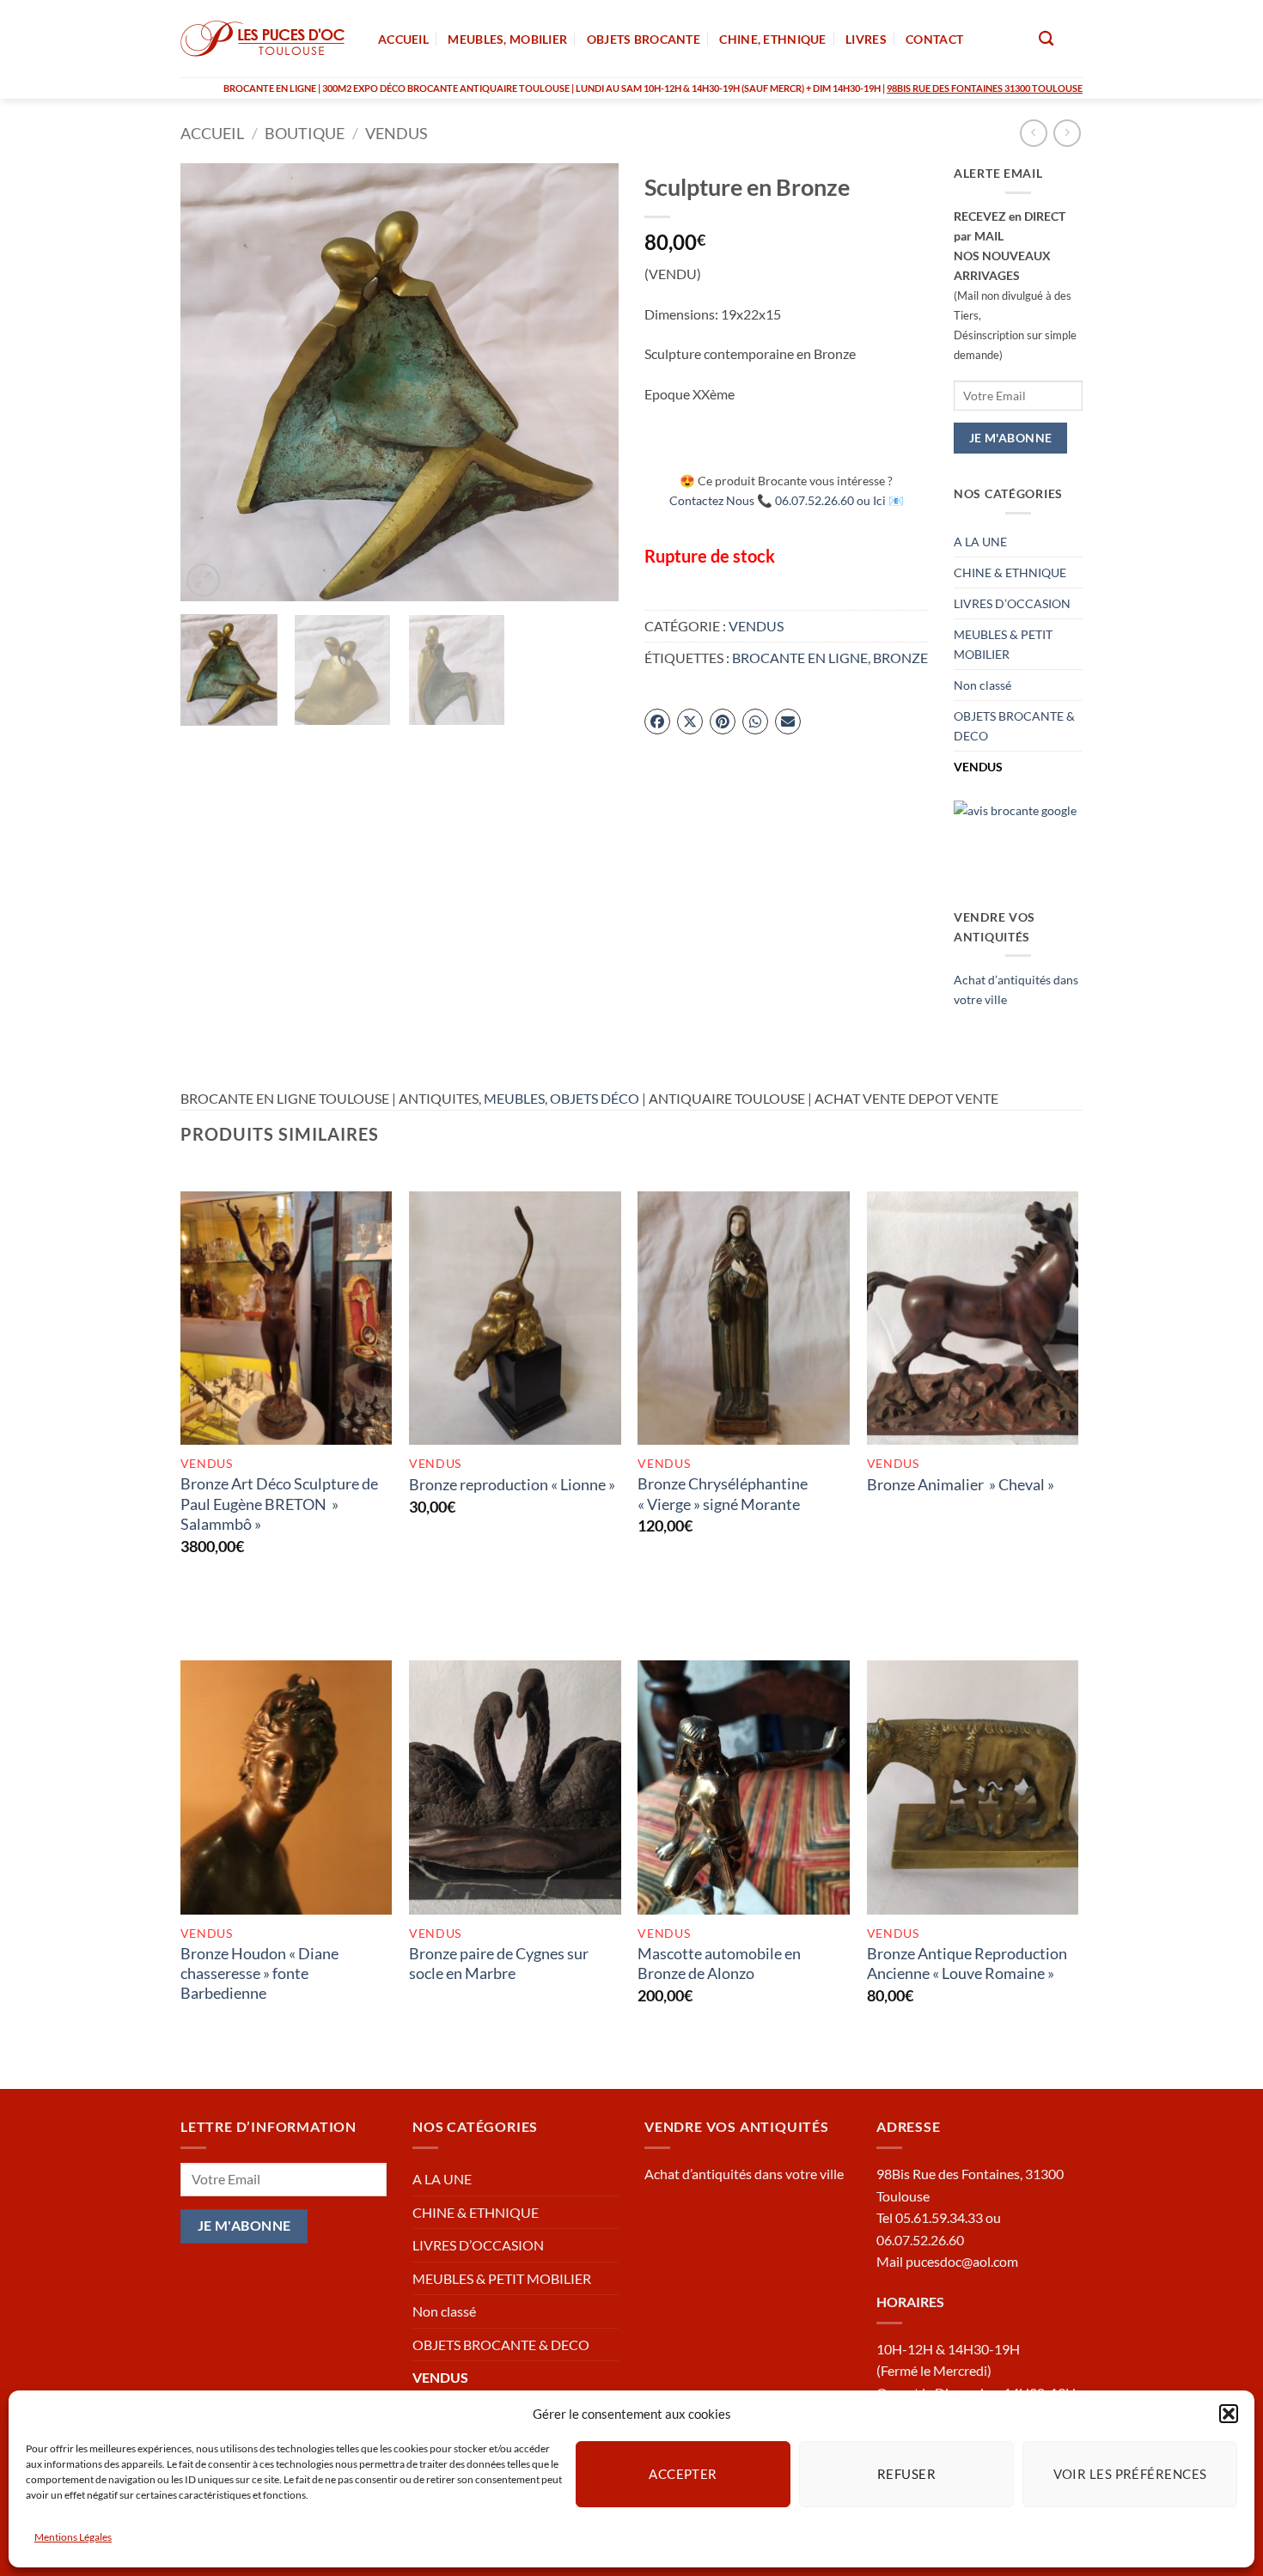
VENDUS (397, 133)
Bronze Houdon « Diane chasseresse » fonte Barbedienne (259, 1973)
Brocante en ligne (800, 658)
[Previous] (210, 382)
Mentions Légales (73, 2537)
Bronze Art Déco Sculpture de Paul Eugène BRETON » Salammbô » (279, 1504)
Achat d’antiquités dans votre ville (744, 2174)
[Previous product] (1067, 133)
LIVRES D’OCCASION (1012, 603)
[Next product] (1033, 133)
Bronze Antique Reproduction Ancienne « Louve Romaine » (967, 1963)
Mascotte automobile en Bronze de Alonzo (719, 1963)
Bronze (900, 658)
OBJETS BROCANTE (644, 39)
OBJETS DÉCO (595, 1098)
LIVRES (866, 39)
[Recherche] (1046, 39)
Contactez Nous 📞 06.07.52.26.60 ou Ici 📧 (787, 500)
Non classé (982, 685)
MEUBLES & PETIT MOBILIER (1003, 644)
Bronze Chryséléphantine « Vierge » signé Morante (723, 1493)
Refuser (906, 2474)
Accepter (683, 2474)
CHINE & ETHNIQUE (1010, 572)
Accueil (212, 133)
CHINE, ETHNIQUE (772, 39)
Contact (934, 39)
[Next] (589, 382)
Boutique (305, 133)
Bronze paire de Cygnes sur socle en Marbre (499, 1963)
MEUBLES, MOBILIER (507, 39)
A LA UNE (980, 542)
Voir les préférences (1130, 2474)
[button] (1229, 2414)
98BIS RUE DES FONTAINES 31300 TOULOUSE (985, 88)
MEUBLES (514, 1098)
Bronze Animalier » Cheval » (961, 1484)
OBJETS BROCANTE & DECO (1014, 726)
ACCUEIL (403, 39)
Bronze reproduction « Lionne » (512, 1484)
